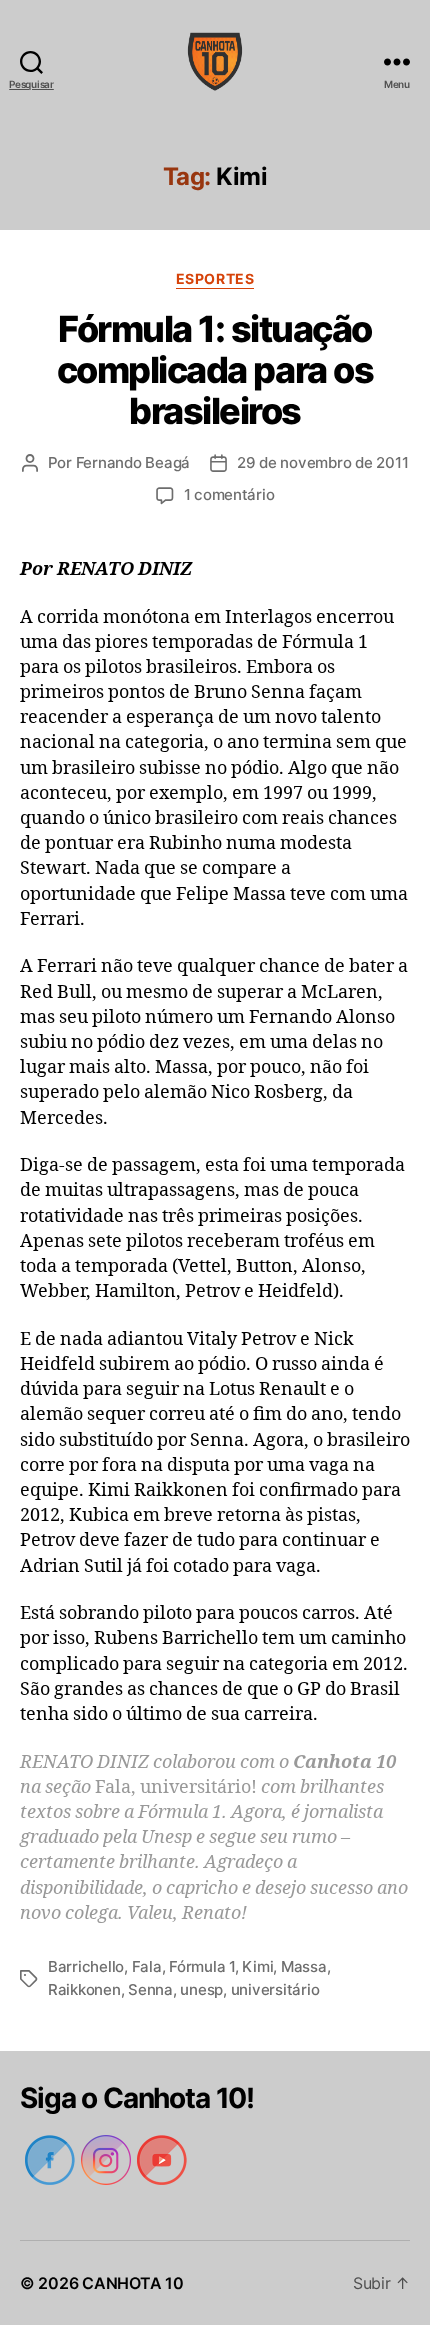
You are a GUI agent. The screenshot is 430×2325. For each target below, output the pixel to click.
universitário (275, 1989)
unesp (201, 1989)
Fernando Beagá (133, 462)
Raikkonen (84, 1989)
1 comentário (229, 494)
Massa (304, 1966)
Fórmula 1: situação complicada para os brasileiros (215, 370)
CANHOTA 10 (132, 2283)
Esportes (215, 278)
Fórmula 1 (202, 1966)
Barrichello (86, 1966)
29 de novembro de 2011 (322, 462)
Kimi (257, 1966)
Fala (147, 1966)
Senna (150, 1989)
